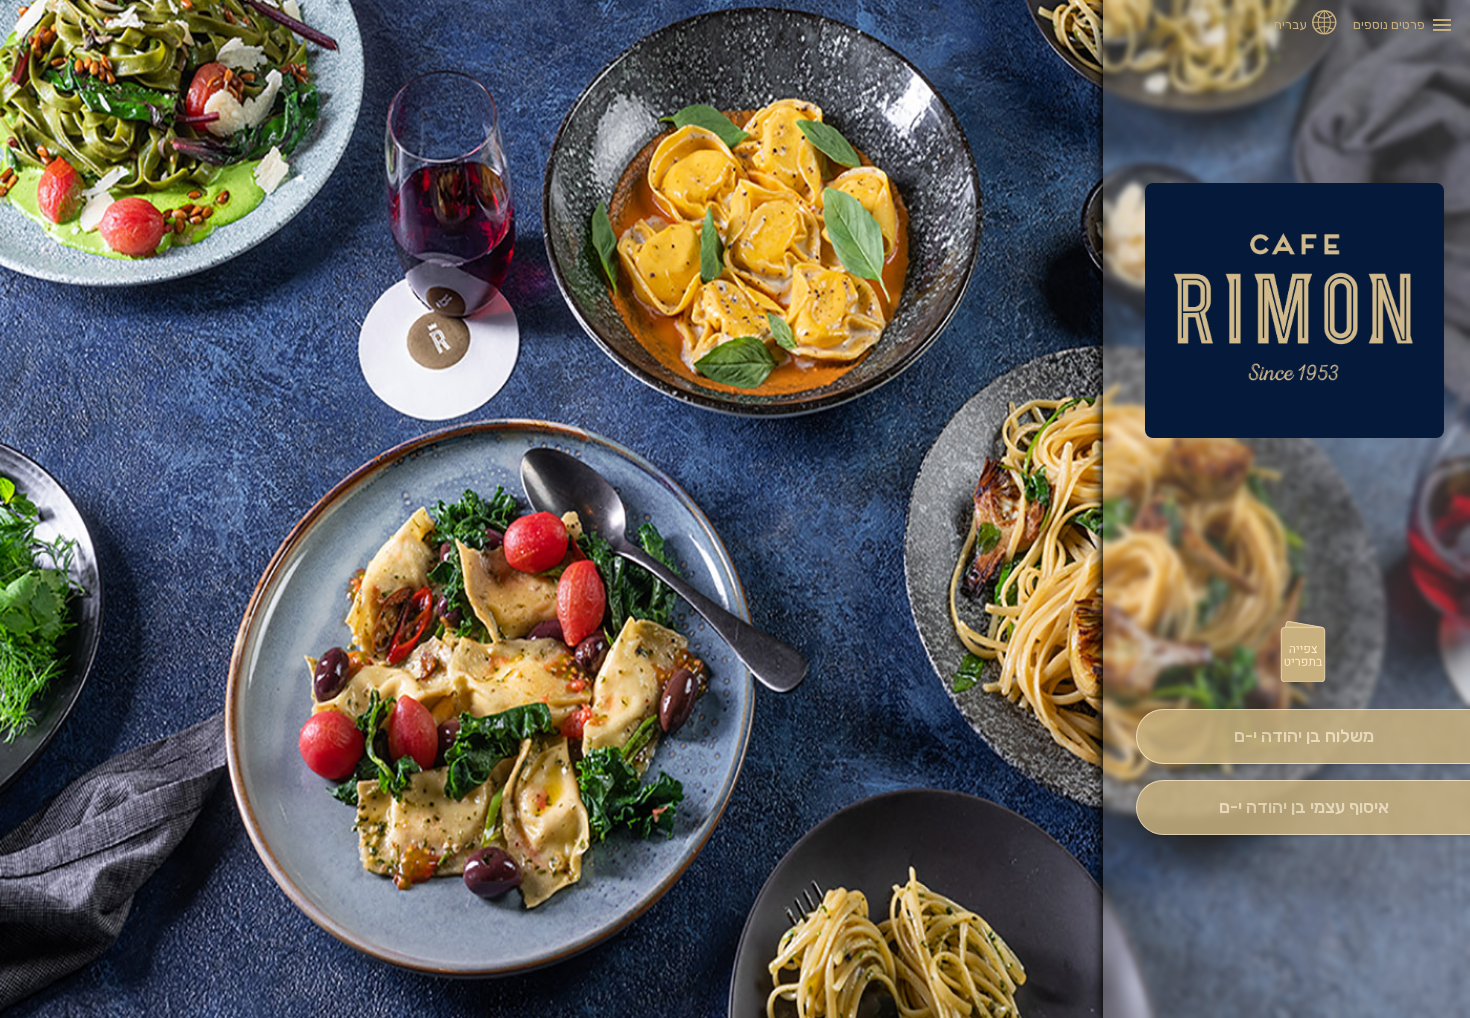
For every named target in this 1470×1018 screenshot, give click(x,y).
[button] (1303, 653)
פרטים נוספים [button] (1389, 24)
